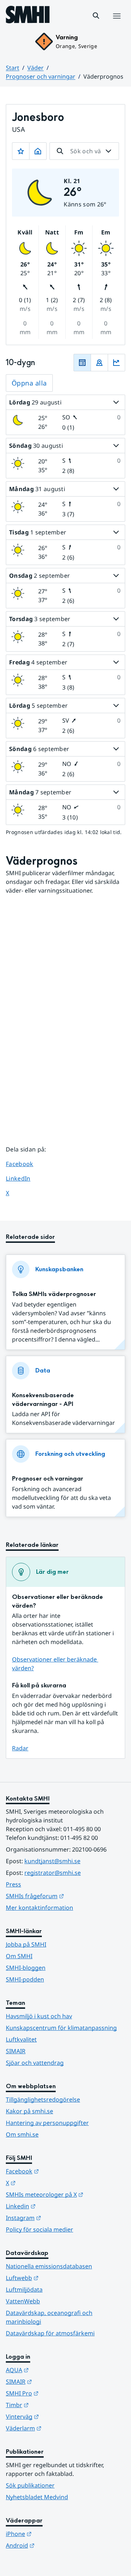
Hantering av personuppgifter (47, 2123)
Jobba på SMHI (26, 1944)
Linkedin (56, 2206)
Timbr (53, 2405)
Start (13, 68)
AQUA (53, 2370)
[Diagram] (116, 363)
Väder (35, 68)
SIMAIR (16, 2051)
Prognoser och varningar (41, 76)
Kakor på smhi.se (29, 2111)
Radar (20, 1748)
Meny (116, 24)
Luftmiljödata (24, 2289)
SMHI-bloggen (26, 1968)
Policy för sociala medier (39, 2229)
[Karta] (99, 363)
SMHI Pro (58, 2393)
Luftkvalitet (21, 2039)
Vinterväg (58, 2416)
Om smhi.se (22, 2134)
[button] (96, 16)
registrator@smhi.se (53, 1873)
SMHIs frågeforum (65, 1896)
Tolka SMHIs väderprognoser (54, 1294)
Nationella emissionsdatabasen (49, 2266)
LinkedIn (25, 1178)
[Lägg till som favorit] (21, 151)
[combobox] (84, 151)
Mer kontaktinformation (39, 1908)
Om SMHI (19, 1956)
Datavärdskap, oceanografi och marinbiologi (49, 2317)
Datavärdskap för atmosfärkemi (50, 2333)
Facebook (25, 1164)
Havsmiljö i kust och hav (39, 2016)
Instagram (59, 2218)
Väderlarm (59, 2428)
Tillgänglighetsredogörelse (43, 2099)
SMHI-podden (25, 1979)
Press (13, 1884)
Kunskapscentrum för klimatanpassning (61, 2028)
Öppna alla (29, 383)
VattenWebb (23, 2301)
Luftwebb (58, 2278)
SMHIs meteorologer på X (65, 2194)
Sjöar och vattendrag (35, 2063)
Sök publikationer (30, 2485)
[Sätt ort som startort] (38, 151)
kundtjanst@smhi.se (52, 1861)
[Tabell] (82, 363)
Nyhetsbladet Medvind (37, 2497)
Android (56, 2545)
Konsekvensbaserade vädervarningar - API (43, 1400)
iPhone (54, 2534)
